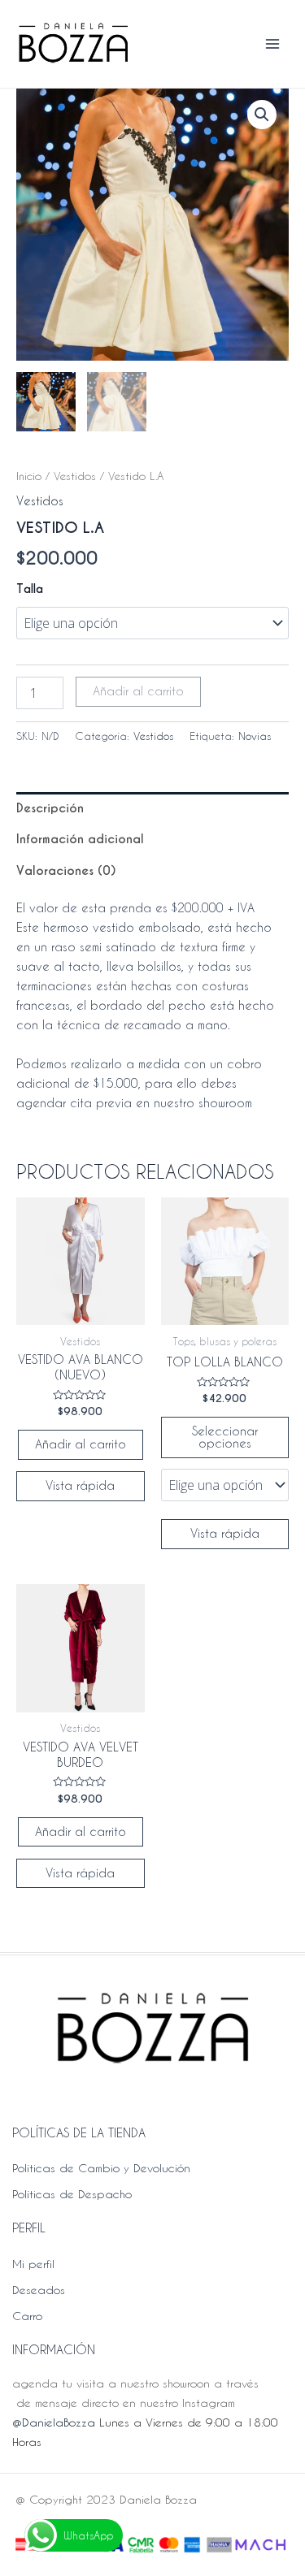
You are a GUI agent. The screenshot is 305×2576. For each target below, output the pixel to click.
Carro (27, 2316)
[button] (262, 115)
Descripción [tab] (50, 808)
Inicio (29, 476)
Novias (255, 736)
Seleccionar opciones (225, 1437)
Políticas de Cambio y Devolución (101, 2168)
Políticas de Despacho (72, 2194)
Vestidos (75, 476)
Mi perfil (33, 2264)
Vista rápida (80, 1485)
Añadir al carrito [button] (81, 1444)
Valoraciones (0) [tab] (66, 871)
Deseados (39, 2290)
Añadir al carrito (138, 691)
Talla (30, 589)
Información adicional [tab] (80, 839)
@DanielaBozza (54, 2422)
